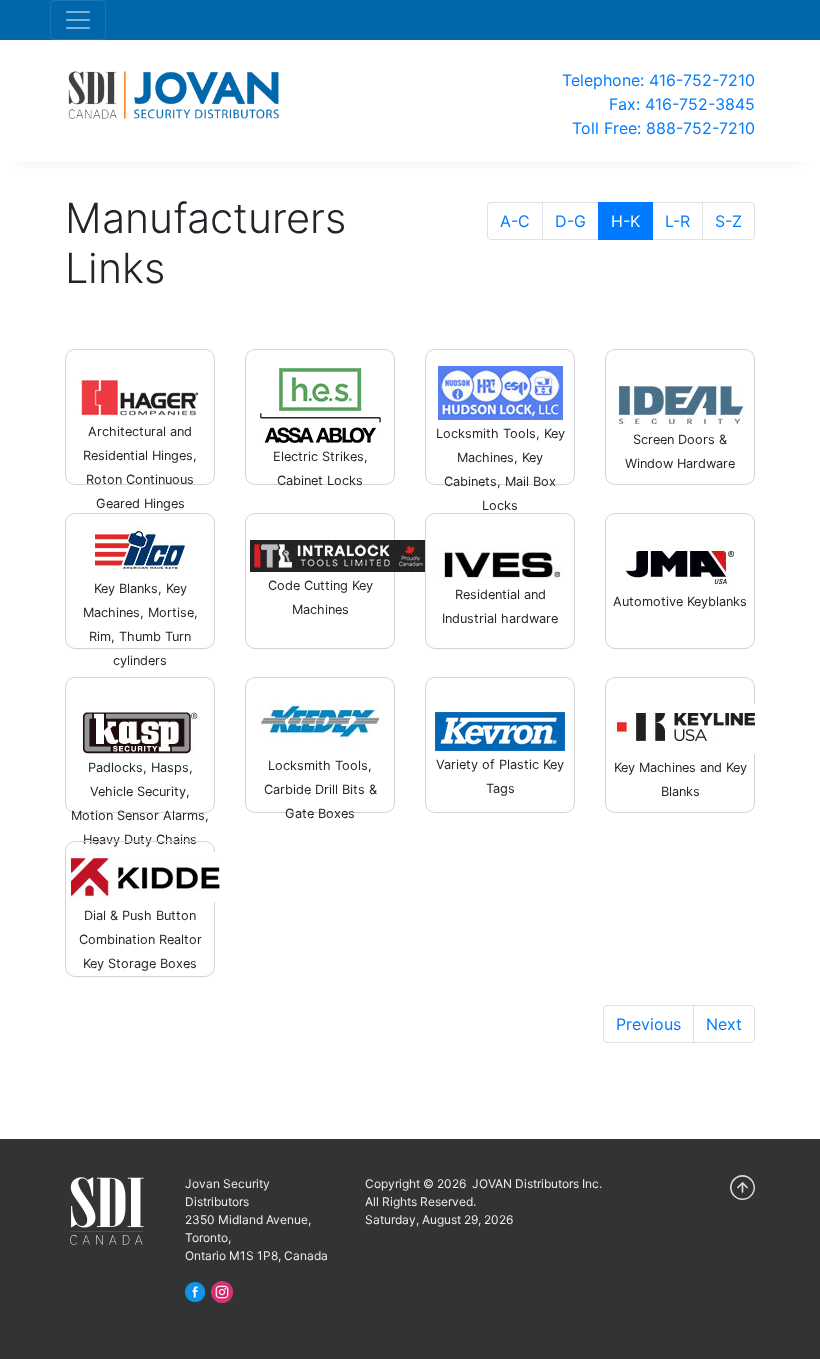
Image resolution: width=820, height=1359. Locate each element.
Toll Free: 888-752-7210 (663, 128)
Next (724, 1024)
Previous (648, 1024)
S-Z (728, 221)
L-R (677, 221)
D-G (570, 221)
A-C (515, 221)
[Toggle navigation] (78, 20)
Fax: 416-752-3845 (682, 104)
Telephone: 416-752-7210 (658, 80)
